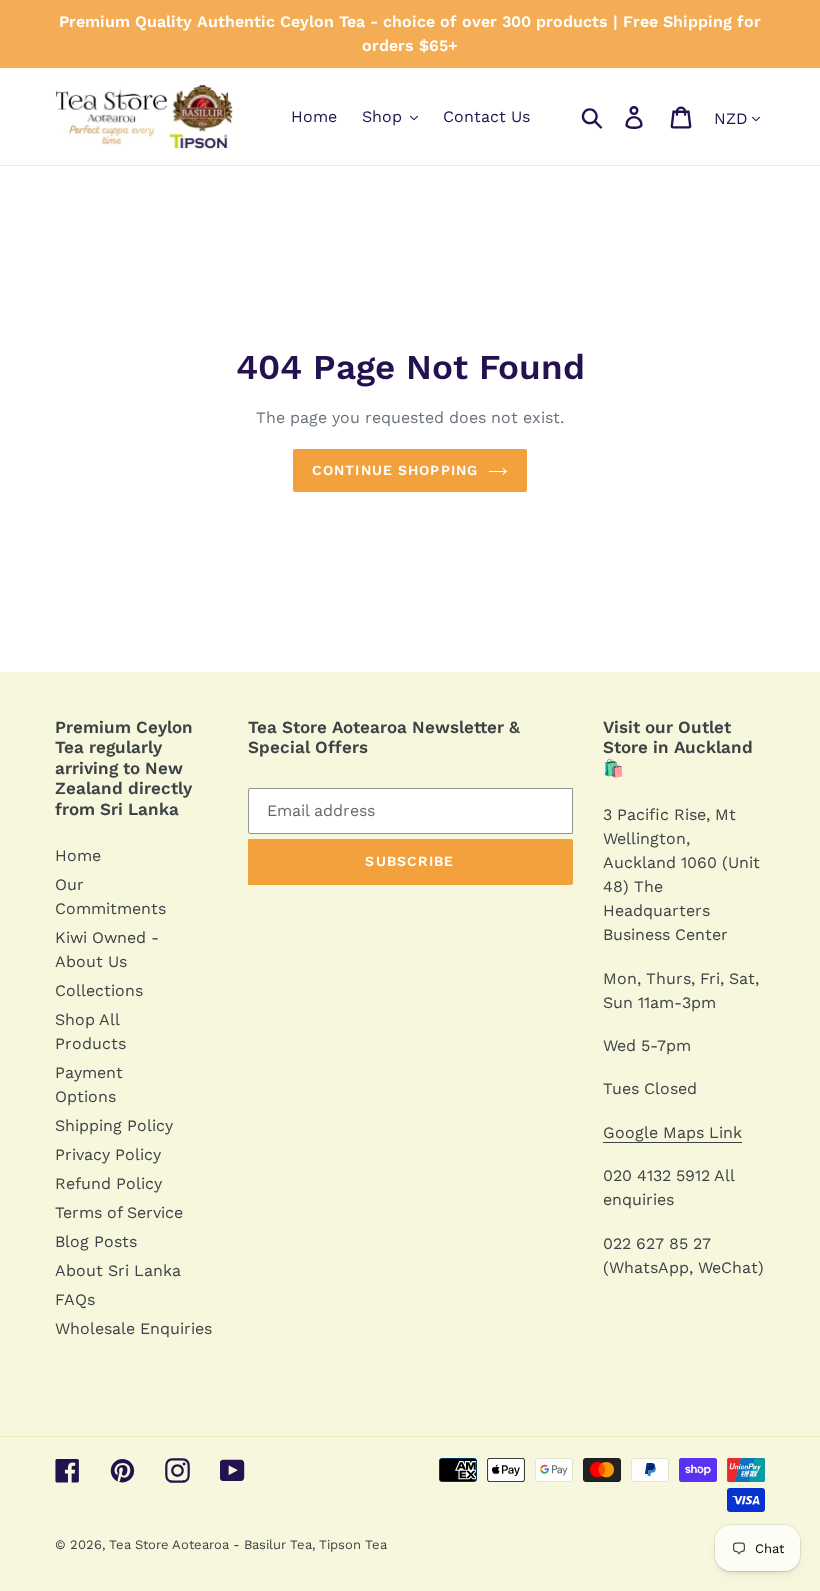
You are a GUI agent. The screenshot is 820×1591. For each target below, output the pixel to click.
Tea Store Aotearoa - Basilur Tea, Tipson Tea (248, 1544)
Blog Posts (96, 1241)
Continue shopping (395, 470)
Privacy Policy (108, 1154)
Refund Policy (108, 1183)
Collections (99, 990)
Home (78, 855)
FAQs (75, 1299)
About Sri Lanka (118, 1270)
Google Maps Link (672, 1132)
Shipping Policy (114, 1125)
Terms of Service (119, 1212)
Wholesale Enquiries (133, 1328)
